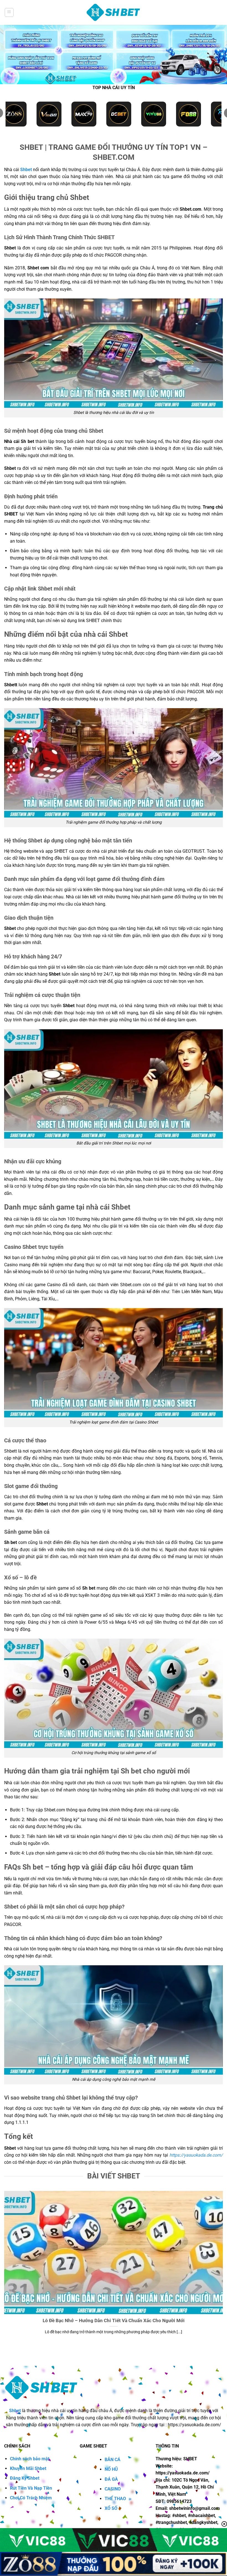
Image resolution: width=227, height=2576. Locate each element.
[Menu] (9, 12)
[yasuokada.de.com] (114, 13)
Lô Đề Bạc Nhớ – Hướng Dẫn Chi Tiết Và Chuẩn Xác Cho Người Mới (114, 2321)
